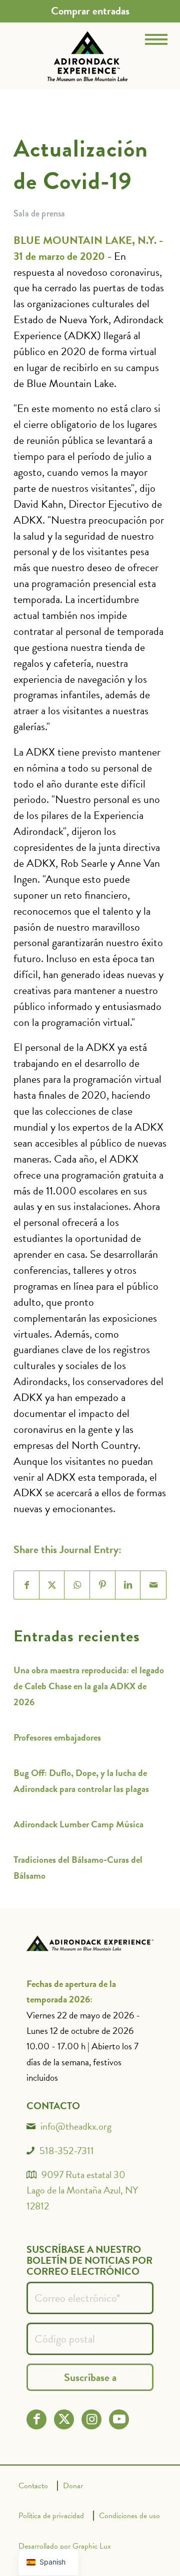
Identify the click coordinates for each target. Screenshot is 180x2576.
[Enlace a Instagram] (92, 2419)
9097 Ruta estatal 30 (83, 2175)
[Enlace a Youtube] (119, 2419)
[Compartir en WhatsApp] (77, 1585)
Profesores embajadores (57, 1737)
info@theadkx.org (76, 2126)
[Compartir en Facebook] (27, 1585)
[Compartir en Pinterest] (103, 1585)
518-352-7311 (67, 2151)
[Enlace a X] (64, 2419)
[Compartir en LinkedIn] (128, 1585)
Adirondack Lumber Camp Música (78, 1824)
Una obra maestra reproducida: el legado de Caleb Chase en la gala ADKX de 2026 (89, 1686)
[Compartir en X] (52, 1585)
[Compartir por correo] (153, 1585)
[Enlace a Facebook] (37, 2419)
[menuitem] (90, 11)
